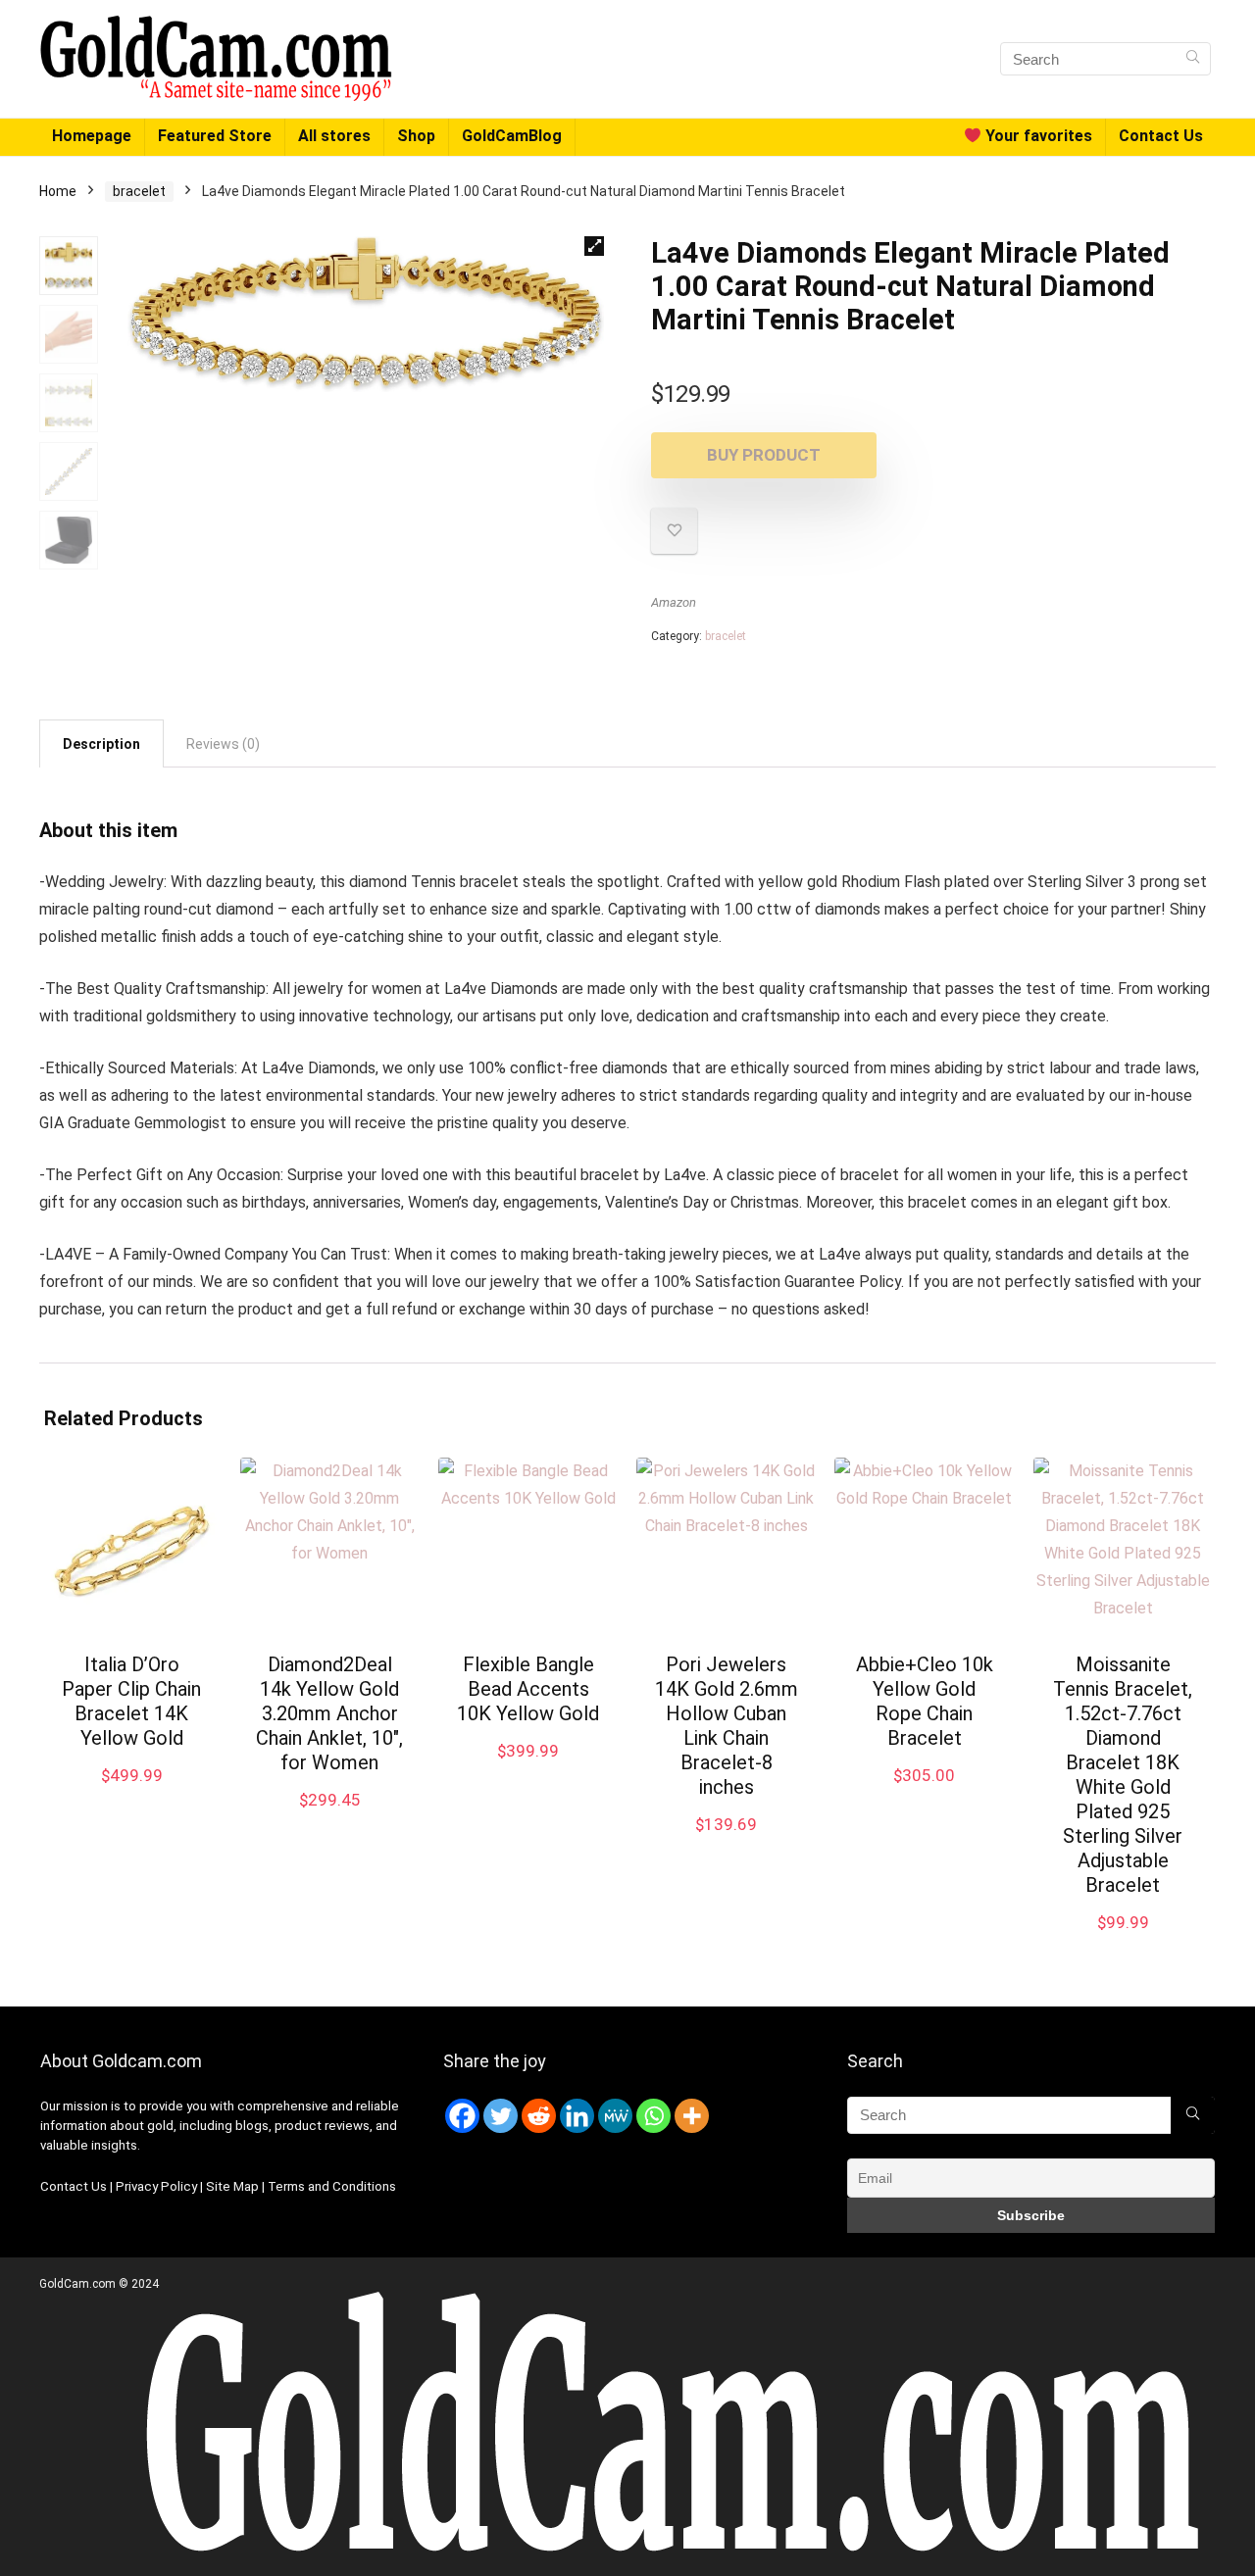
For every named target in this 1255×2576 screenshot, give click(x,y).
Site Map (232, 2186)
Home (58, 191)
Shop (416, 136)
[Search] (1193, 59)
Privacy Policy (158, 2186)
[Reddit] (539, 2116)
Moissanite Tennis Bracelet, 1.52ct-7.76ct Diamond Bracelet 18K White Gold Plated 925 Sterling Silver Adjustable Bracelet (1123, 1775)
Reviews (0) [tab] (223, 744)
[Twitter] (501, 2116)
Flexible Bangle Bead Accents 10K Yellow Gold (528, 1689)
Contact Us (1161, 136)
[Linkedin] (577, 2116)
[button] (594, 246)
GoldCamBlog (512, 136)
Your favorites (1037, 136)
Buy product (764, 455)
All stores (334, 136)
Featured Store (215, 136)
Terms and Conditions (332, 2186)
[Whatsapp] (653, 2116)
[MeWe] (615, 2116)
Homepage (92, 136)
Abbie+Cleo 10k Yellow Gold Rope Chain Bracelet (925, 1701)
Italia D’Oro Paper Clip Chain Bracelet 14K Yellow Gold (131, 1701)
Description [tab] (101, 744)
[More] (692, 2116)
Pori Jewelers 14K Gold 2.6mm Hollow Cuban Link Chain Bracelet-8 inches (727, 1726)
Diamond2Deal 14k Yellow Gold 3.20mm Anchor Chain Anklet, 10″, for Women (329, 1713)
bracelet (139, 191)
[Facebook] (462, 2116)
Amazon (674, 602)
